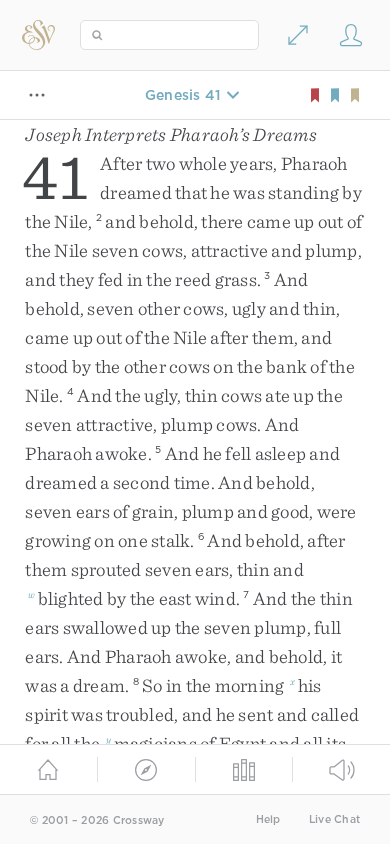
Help (268, 819)
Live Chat (334, 819)
